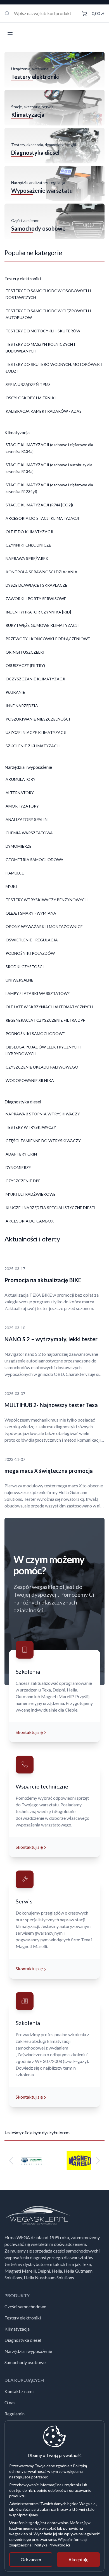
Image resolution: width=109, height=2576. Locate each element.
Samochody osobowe (25, 2362)
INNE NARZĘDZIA (22, 706)
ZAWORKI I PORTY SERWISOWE (36, 599)
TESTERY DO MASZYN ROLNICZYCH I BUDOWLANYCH (40, 348)
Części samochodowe (25, 2306)
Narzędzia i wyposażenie (28, 2351)
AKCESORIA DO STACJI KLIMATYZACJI (42, 518)
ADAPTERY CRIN (21, 1154)
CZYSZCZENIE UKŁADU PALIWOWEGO (42, 1067)
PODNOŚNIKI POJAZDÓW (30, 953)
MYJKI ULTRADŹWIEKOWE (31, 1194)
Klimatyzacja (17, 2329)
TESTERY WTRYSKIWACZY (31, 1127)
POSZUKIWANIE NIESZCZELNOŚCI (38, 719)
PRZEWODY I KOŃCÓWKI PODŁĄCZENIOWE (48, 639)
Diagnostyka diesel (23, 2340)
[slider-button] (11, 2161)
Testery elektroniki (23, 2318)
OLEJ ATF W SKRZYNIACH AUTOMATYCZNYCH (49, 1007)
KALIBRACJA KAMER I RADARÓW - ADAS (44, 411)
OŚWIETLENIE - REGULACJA (32, 940)
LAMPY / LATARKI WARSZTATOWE (38, 993)
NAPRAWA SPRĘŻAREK (27, 558)
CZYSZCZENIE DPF (23, 1181)
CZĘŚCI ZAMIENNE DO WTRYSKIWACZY (43, 1141)
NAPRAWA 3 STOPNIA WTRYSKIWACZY (43, 1114)
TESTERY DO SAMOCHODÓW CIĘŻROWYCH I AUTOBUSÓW (48, 314)
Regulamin (15, 2414)
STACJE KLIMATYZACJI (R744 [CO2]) (39, 505)
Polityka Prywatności (52, 2545)
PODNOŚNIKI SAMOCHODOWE (35, 1034)
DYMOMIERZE (19, 846)
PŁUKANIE (15, 692)
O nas (10, 2402)
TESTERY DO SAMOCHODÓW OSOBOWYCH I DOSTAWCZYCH (48, 294)
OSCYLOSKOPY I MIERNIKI (31, 398)
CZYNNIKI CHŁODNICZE (28, 545)
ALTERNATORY (20, 793)
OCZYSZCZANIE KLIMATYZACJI (35, 679)
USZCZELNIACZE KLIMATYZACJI (36, 732)
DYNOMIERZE (18, 1167)
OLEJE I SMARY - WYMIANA (31, 913)
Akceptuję (78, 2559)
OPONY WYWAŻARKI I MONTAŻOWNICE (44, 926)
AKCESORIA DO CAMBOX (30, 1221)
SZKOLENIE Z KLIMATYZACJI (33, 746)
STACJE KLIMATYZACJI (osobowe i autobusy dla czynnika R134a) (49, 468)
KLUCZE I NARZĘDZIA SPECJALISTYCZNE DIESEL (51, 1208)
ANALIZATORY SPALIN (27, 819)
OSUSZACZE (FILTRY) (25, 665)
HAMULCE (15, 873)
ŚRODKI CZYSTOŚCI (25, 967)
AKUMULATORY (21, 779)
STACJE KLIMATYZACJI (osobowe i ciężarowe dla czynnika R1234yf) (49, 488)
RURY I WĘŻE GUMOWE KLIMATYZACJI (42, 625)
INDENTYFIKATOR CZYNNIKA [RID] (38, 612)
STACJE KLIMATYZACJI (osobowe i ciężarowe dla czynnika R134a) (49, 448)
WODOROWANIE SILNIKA (30, 1080)
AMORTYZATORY (22, 806)
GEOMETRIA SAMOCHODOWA (35, 860)
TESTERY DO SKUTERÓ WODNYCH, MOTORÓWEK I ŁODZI (54, 368)
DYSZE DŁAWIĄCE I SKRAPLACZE (36, 585)
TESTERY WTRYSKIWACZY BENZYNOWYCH (47, 900)
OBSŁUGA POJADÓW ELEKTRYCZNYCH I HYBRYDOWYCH (44, 1050)
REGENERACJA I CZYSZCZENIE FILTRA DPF (45, 1020)
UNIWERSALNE (19, 980)
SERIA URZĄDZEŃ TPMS (28, 384)
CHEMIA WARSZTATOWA (29, 833)
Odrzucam (31, 2559)
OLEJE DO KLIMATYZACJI (29, 532)
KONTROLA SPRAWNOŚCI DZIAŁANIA (42, 572)
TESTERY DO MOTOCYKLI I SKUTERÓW (43, 331)
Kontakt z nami (19, 2391)
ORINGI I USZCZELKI (25, 652)
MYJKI (11, 886)
